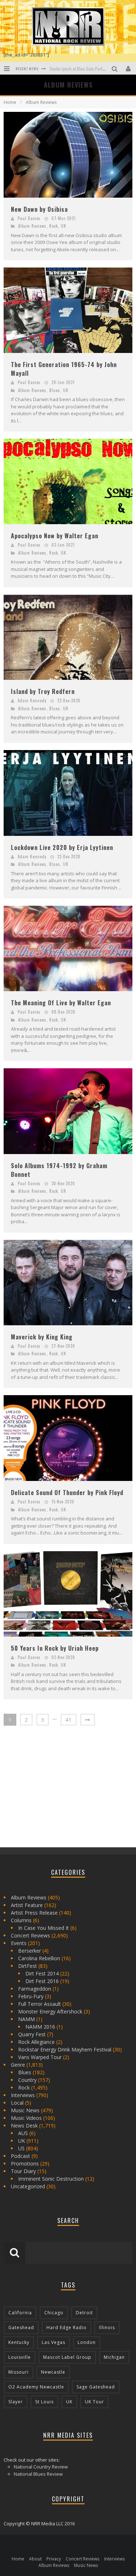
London (87, 2342)
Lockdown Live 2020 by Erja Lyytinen (62, 847)
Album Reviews (32, 226)
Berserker (30, 1951)
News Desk (24, 2125)
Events (19, 1943)
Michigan (114, 2357)
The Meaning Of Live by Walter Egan (61, 1003)
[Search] (116, 68)
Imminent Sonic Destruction (51, 2179)
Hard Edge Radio (67, 2327)
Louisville (20, 2357)
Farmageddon (35, 1989)
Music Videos (26, 2118)
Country (27, 2080)
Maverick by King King (42, 1337)
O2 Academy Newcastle (36, 2387)
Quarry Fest (32, 2034)
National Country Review (41, 2467)
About (35, 2559)
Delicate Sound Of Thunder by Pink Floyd (67, 1493)
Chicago (54, 2313)
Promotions (25, 2163)
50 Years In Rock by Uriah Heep (55, 1648)
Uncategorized (28, 2186)
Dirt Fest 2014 (42, 1973)
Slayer (16, 2402)
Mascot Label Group (67, 2357)
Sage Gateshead (96, 2387)
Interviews (23, 2095)
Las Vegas (53, 2342)
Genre (18, 2065)
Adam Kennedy (32, 700)
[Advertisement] (58, 1789)
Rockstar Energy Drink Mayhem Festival (65, 2049)
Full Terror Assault (40, 2004)
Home (10, 102)
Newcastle (53, 2372)
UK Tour (94, 2402)
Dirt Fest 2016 (42, 1981)
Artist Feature (27, 1905)
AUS (23, 2133)
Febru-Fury (31, 1996)
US (21, 2148)
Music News (25, 2110)
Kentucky (19, 2342)
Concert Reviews (30, 1935)
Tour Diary (23, 2171)
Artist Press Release (34, 1913)
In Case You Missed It (44, 1928)
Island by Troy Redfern (43, 691)
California (20, 2313)
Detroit (84, 2313)
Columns (21, 1920)
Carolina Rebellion (39, 1958)
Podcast (20, 2156)
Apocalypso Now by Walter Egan (55, 536)
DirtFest (28, 1966)
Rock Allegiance (36, 2042)
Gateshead (21, 2327)
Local (17, 2103)
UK (64, 226)
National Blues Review (38, 2474)
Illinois (107, 2327)
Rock (54, 226)
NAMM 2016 (40, 2027)
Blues (55, 390)
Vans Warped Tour (40, 2057)
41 (69, 1720)
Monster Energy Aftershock (50, 2011)
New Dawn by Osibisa (39, 209)
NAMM (26, 2019)
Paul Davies (29, 218)
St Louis (44, 2402)
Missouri (18, 2372)
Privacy (54, 2559)
